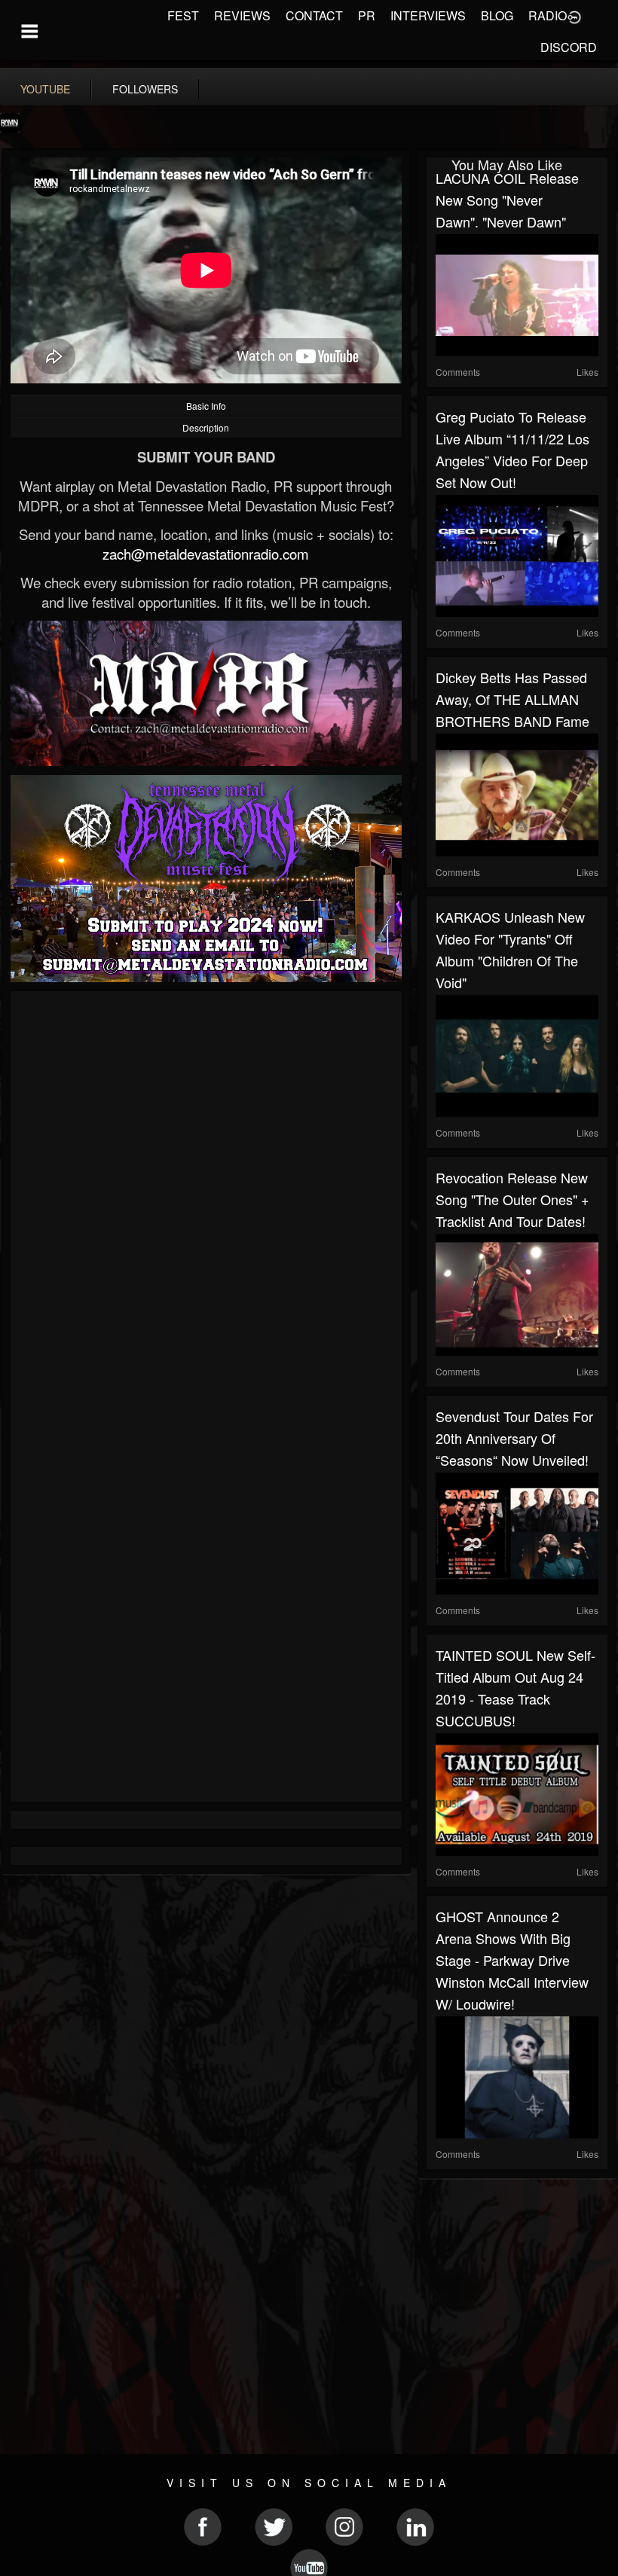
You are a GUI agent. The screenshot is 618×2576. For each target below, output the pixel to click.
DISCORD (569, 47)
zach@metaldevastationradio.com (206, 554)
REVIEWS (242, 15)
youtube (45, 89)
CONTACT (314, 15)
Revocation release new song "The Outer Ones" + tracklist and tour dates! (512, 1199)
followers (145, 89)
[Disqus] (206, 1201)
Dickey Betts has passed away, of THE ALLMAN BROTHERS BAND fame (512, 699)
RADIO (548, 15)
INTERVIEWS (428, 15)
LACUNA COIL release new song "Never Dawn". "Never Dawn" (507, 200)
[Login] (574, 16)
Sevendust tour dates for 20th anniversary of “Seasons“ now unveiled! (514, 1438)
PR (367, 15)
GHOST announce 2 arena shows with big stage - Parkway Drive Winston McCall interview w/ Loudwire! (512, 1960)
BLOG (497, 15)
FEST (183, 15)
